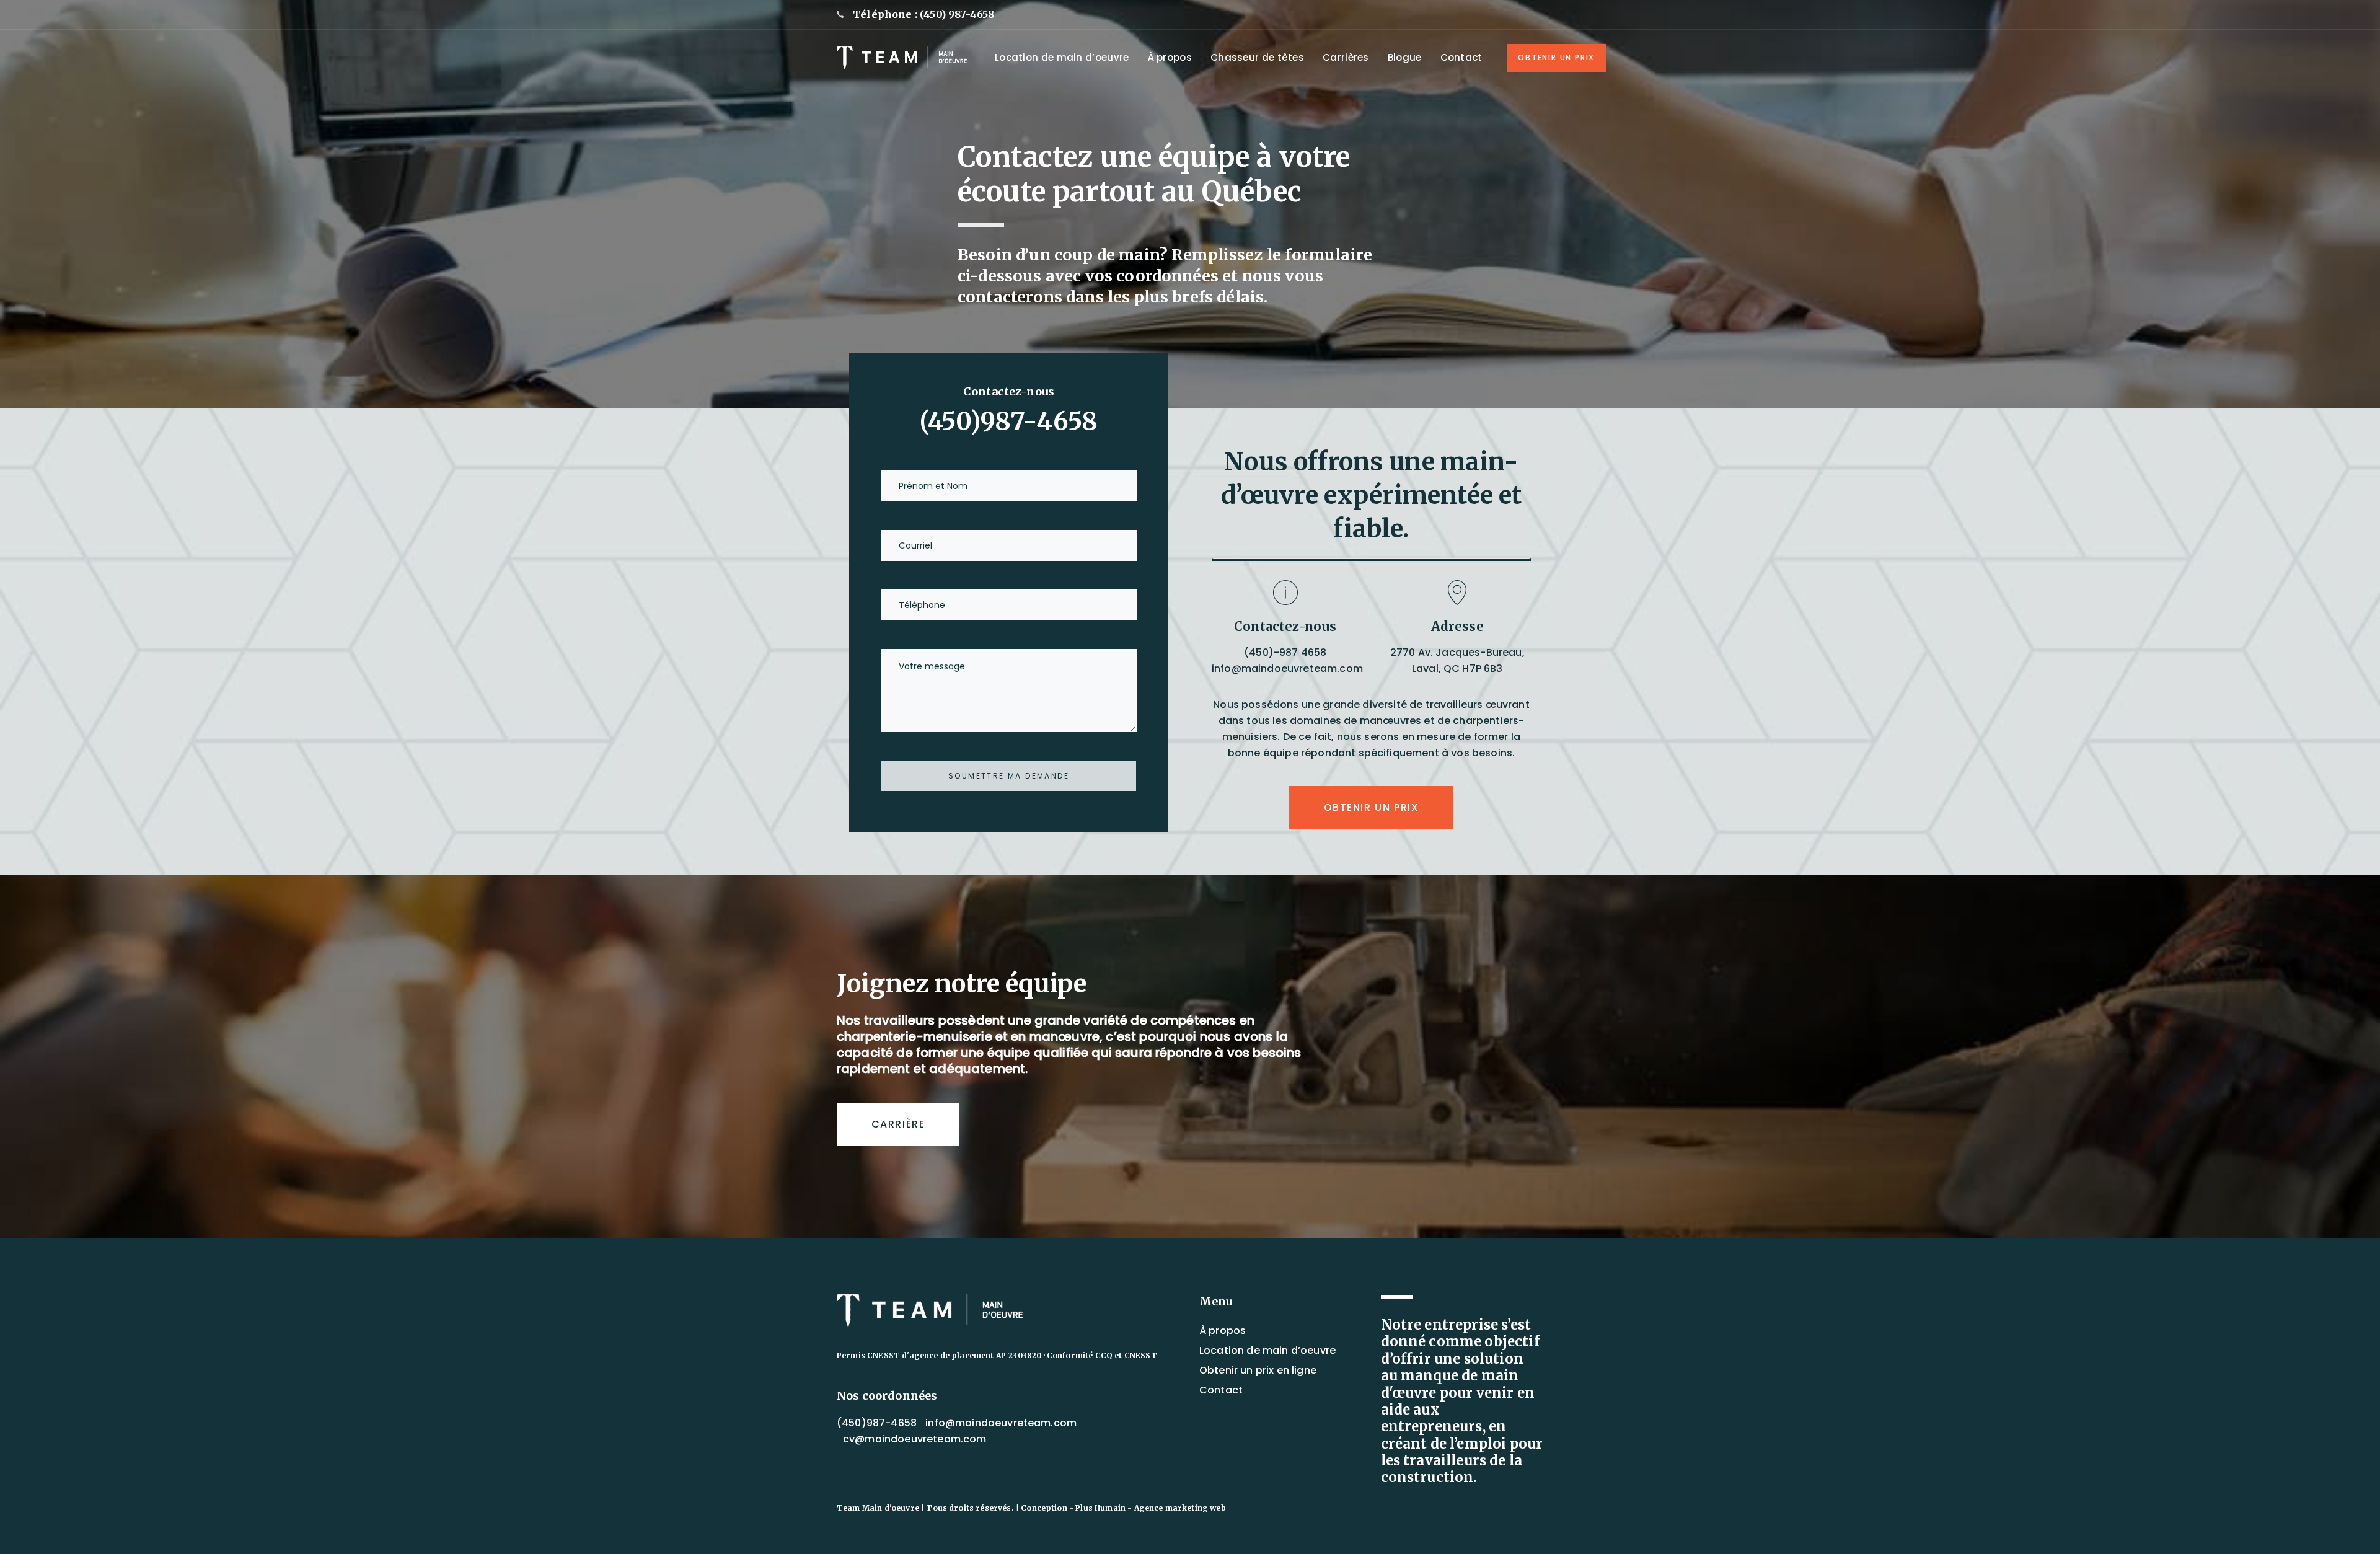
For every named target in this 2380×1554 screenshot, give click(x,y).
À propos (1223, 1331)
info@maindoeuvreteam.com (1287, 669)
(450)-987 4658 (1285, 652)
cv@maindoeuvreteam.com (915, 1439)
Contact (1221, 1390)
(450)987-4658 (1009, 422)
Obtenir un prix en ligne (1258, 1370)
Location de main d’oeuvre (1267, 1350)
